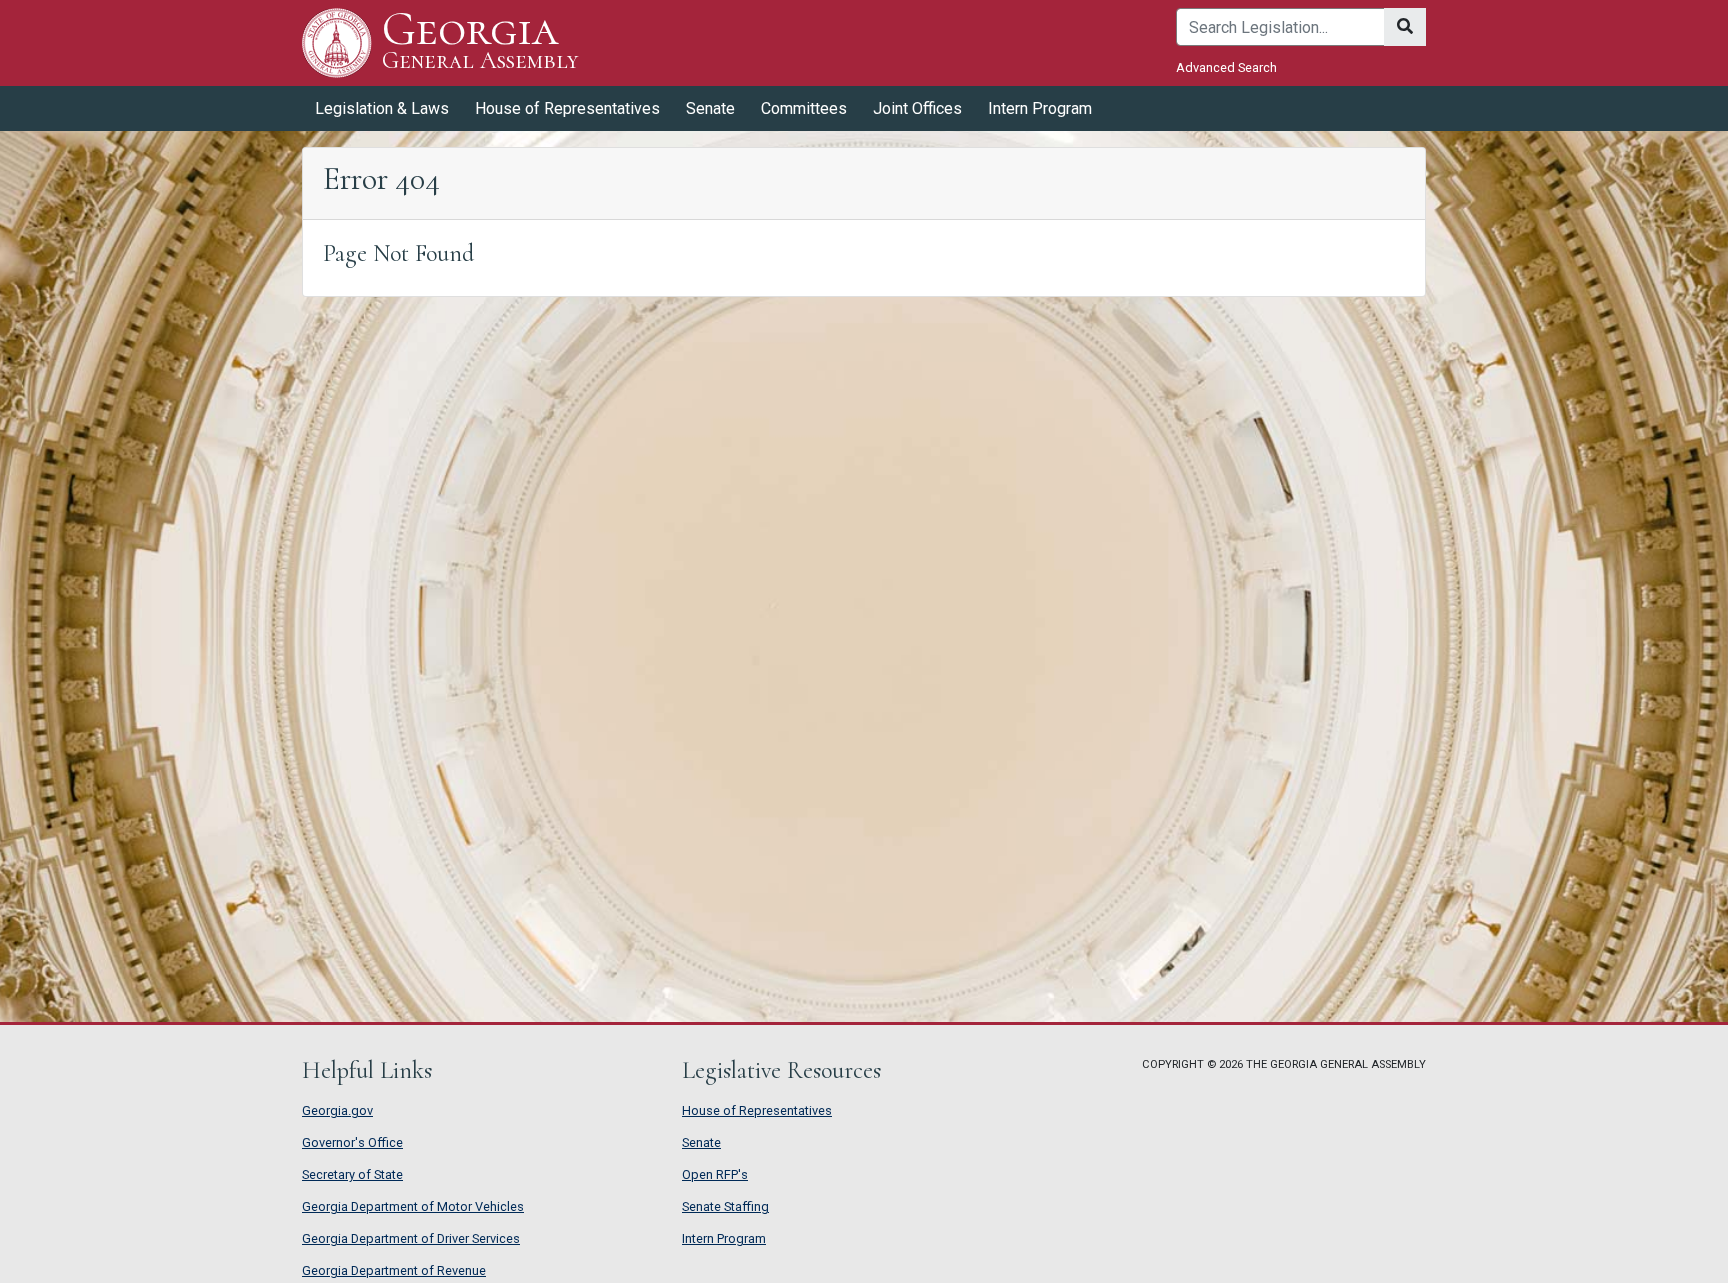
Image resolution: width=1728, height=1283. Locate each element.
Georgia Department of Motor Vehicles (413, 1206)
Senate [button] (710, 108)
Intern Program (1040, 108)
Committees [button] (804, 108)
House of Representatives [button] (567, 108)
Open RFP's (715, 1174)
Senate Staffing (725, 1206)
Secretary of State (352, 1174)
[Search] (1405, 27)
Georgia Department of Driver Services (411, 1238)
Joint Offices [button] (917, 108)
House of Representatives (757, 1110)
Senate (701, 1142)
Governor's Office (352, 1142)
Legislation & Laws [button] (382, 108)
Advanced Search (1226, 67)
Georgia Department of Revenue (394, 1270)
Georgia (480, 41)
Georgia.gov (337, 1110)
